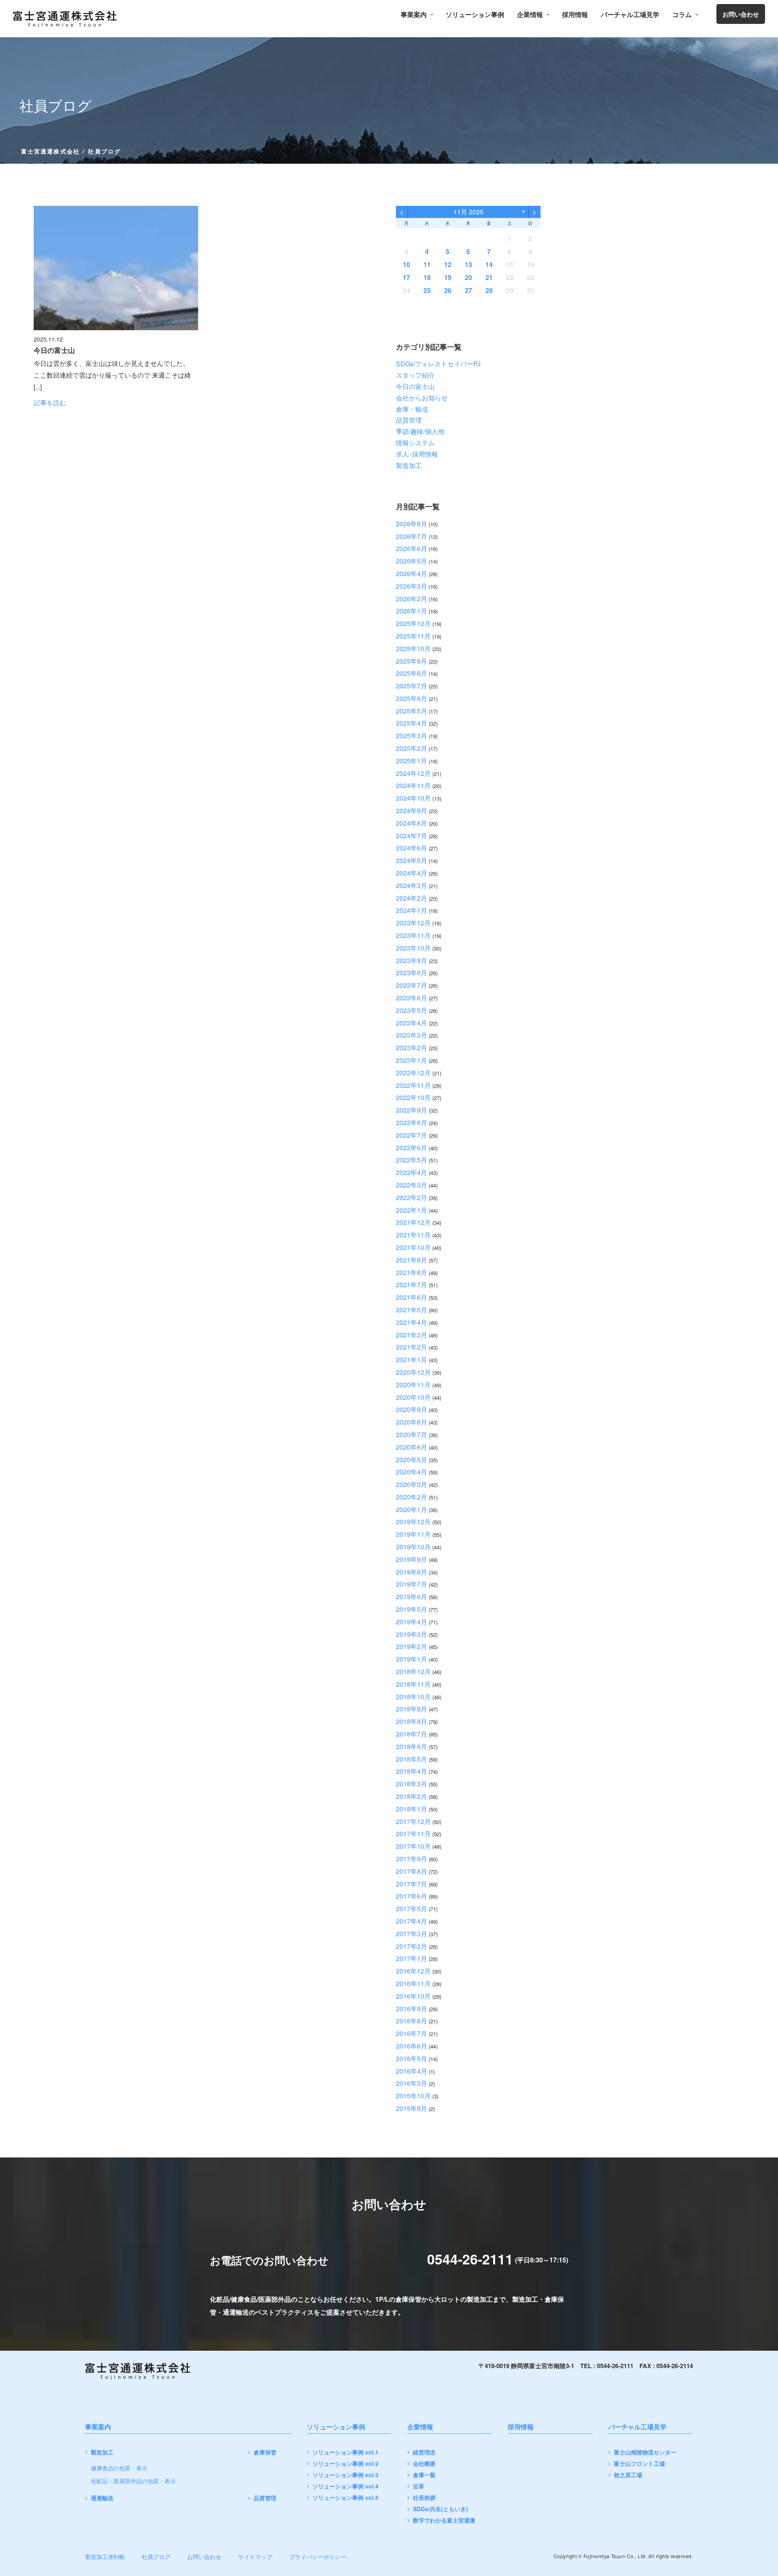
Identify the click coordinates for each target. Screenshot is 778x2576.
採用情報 (575, 15)
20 (468, 277)
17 (406, 277)
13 (468, 264)
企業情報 (530, 15)
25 (427, 290)
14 (489, 264)
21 (489, 277)
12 (448, 264)
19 (448, 277)
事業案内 (414, 15)
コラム (682, 15)
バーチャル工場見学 (630, 15)
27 (468, 290)
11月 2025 (468, 212)
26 (448, 290)
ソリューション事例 (475, 15)
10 (406, 264)
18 (427, 277)
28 (489, 290)
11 (427, 264)
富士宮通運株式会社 (50, 151)
